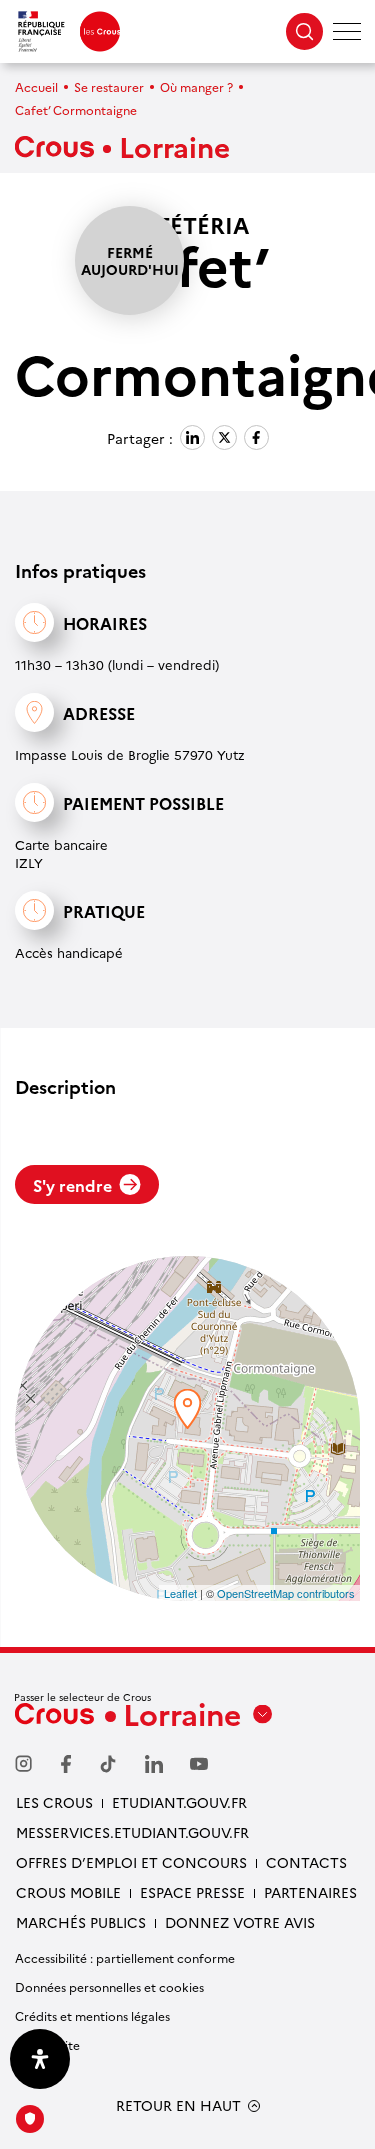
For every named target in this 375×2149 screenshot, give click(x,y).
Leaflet (180, 1593)
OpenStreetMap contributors (286, 1593)
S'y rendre (72, 1185)
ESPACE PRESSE (192, 1892)
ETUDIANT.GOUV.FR (179, 1802)
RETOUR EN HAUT (178, 2105)
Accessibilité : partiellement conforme (125, 1957)
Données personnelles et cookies (109, 1986)
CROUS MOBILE (68, 1892)
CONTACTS (306, 1862)
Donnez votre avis (240, 1922)
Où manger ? (196, 86)
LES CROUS (54, 1802)
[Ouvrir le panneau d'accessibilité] (40, 2059)
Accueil (36, 86)
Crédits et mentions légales (92, 2015)
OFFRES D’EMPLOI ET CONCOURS (131, 1862)
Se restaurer (109, 86)
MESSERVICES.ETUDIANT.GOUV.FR (132, 1832)
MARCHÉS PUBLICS (81, 1922)
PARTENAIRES (310, 1892)
